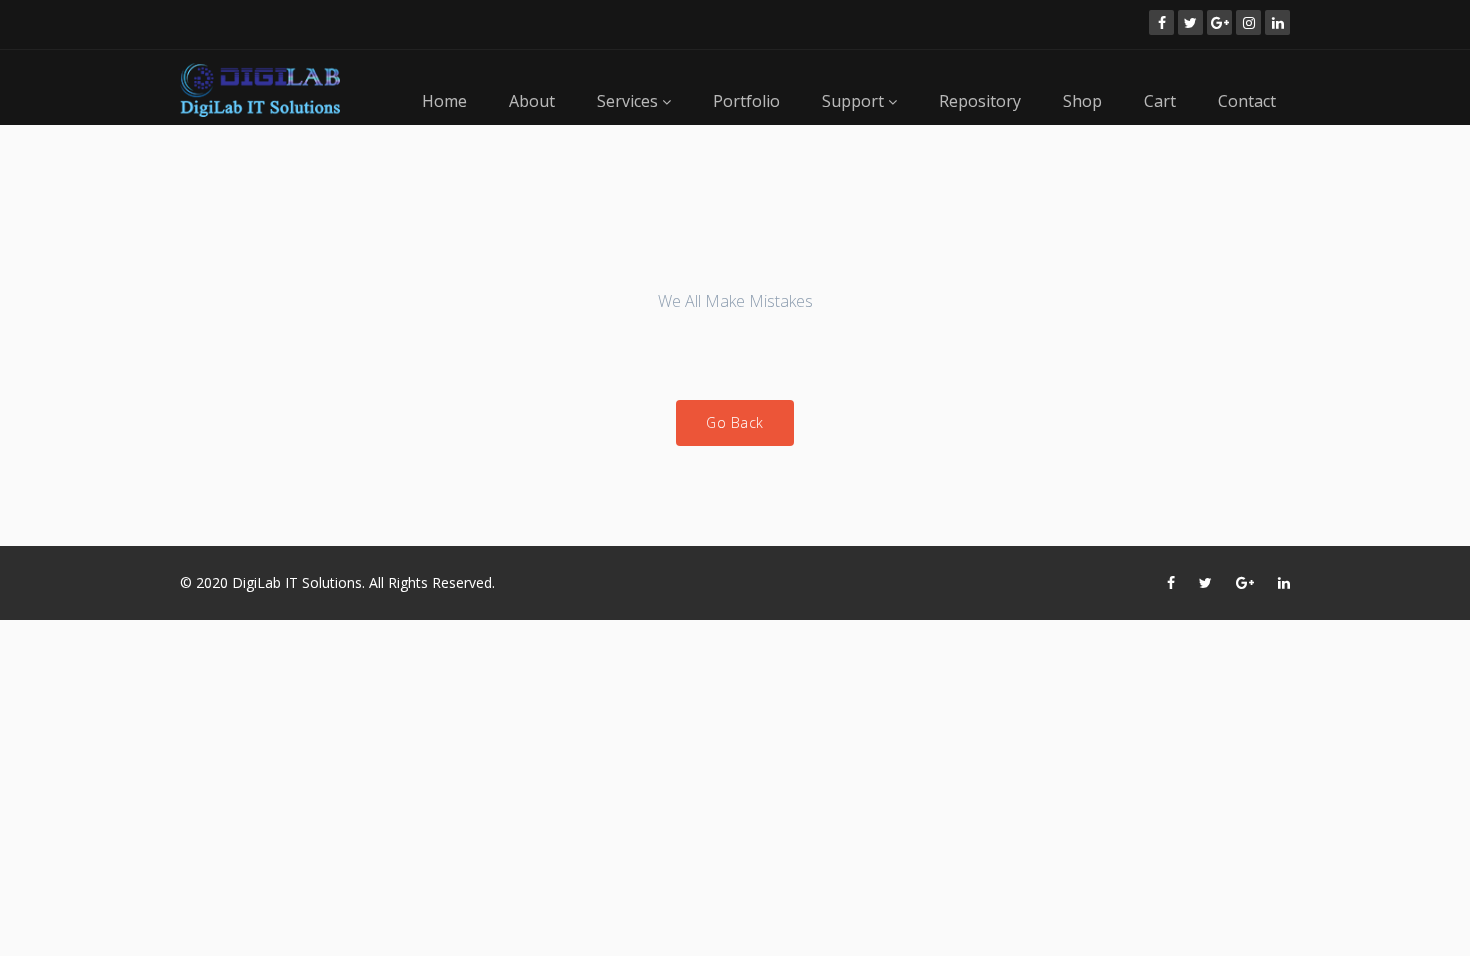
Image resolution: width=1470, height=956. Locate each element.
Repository (980, 101)
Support (855, 101)
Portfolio (746, 101)
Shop (1082, 101)
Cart (1160, 101)
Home (444, 101)
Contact (1247, 101)
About (532, 101)
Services (629, 101)
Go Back (735, 422)
